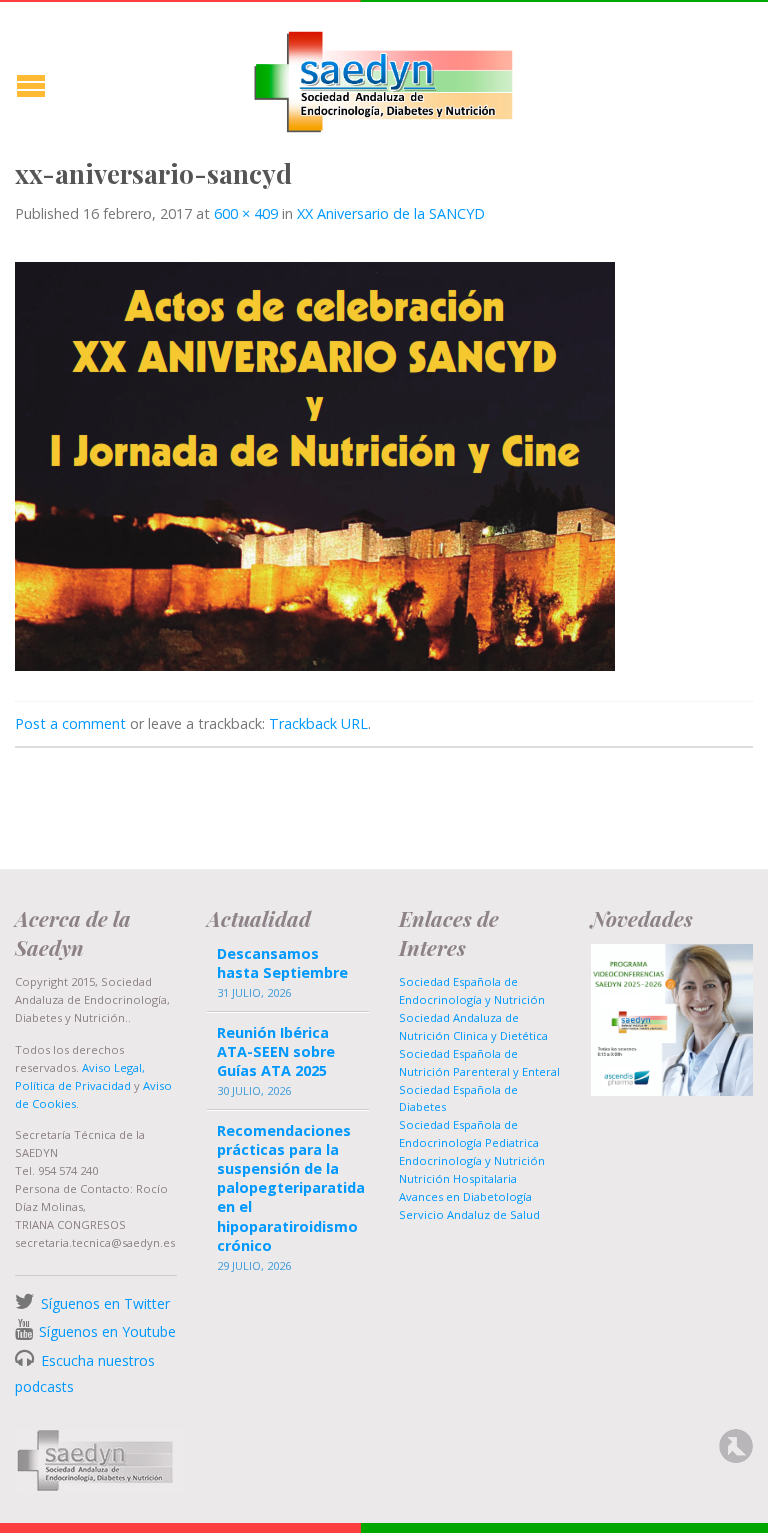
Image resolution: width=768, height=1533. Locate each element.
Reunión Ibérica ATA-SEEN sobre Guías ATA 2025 (276, 1051)
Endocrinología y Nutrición (472, 1160)
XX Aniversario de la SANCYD (391, 213)
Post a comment (70, 723)
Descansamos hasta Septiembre (282, 963)
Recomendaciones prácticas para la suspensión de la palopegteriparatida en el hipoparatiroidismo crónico (288, 1188)
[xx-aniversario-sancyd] (315, 465)
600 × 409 (246, 213)
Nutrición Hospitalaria (458, 1178)
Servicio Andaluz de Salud (469, 1214)
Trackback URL (318, 723)
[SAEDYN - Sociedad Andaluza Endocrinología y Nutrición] (384, 78)
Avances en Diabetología (465, 1196)
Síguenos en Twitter (105, 1303)
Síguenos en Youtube (107, 1331)
